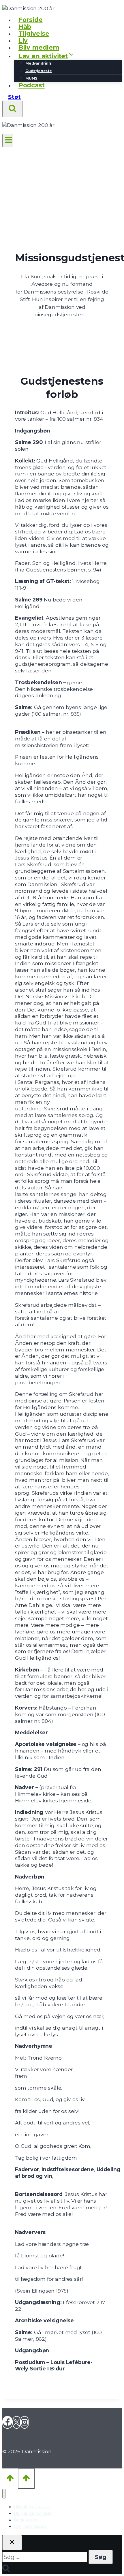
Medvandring (38, 63)
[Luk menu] (4, 2494)
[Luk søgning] (12, 2543)
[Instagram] (25, 2422)
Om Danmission (30, 2526)
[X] (17, 2422)
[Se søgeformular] (12, 109)
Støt (14, 97)
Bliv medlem (39, 47)
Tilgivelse (34, 34)
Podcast (32, 85)
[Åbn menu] (8, 141)
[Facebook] (7, 2422)
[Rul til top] (10, 2478)
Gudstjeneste (39, 71)
